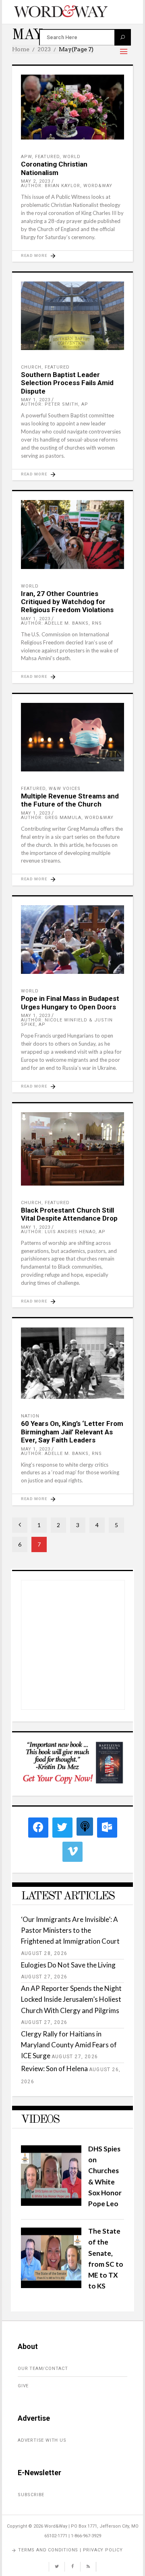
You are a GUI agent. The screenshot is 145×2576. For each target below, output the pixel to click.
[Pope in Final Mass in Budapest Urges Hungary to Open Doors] (72, 940)
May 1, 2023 (36, 400)
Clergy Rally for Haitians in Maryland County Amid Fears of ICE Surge (69, 2045)
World (72, 157)
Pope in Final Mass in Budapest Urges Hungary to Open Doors (70, 1002)
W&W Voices (65, 789)
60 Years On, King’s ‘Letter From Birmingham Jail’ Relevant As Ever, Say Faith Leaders (72, 1432)
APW (26, 157)
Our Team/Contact (43, 2369)
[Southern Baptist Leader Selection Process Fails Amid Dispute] (72, 316)
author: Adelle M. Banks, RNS (61, 623)
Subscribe (31, 2495)
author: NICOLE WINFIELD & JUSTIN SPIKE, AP (67, 1022)
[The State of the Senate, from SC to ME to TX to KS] (51, 2285)
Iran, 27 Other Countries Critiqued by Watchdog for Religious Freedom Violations (67, 602)
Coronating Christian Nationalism (54, 168)
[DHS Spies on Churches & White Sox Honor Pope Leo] (51, 2203)
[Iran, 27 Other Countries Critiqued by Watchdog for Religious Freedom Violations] (72, 535)
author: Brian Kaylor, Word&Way (67, 186)
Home (21, 49)
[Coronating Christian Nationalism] (72, 107)
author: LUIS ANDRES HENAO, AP (63, 1232)
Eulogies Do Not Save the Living (68, 1965)
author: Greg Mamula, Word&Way (67, 818)
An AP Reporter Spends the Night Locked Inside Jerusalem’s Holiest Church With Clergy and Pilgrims (71, 1999)
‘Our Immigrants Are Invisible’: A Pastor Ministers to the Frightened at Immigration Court (70, 1930)
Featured (47, 157)
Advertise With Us (42, 2440)
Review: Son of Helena (54, 2069)
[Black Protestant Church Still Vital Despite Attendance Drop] (72, 1149)
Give (23, 2386)
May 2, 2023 (36, 181)
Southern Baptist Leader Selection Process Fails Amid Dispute (67, 383)
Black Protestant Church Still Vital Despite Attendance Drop (69, 1214)
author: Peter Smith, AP (55, 404)
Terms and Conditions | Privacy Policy (70, 2550)
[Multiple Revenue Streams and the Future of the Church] (72, 737)
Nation (30, 1416)
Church (31, 367)
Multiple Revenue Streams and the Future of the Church (70, 800)
